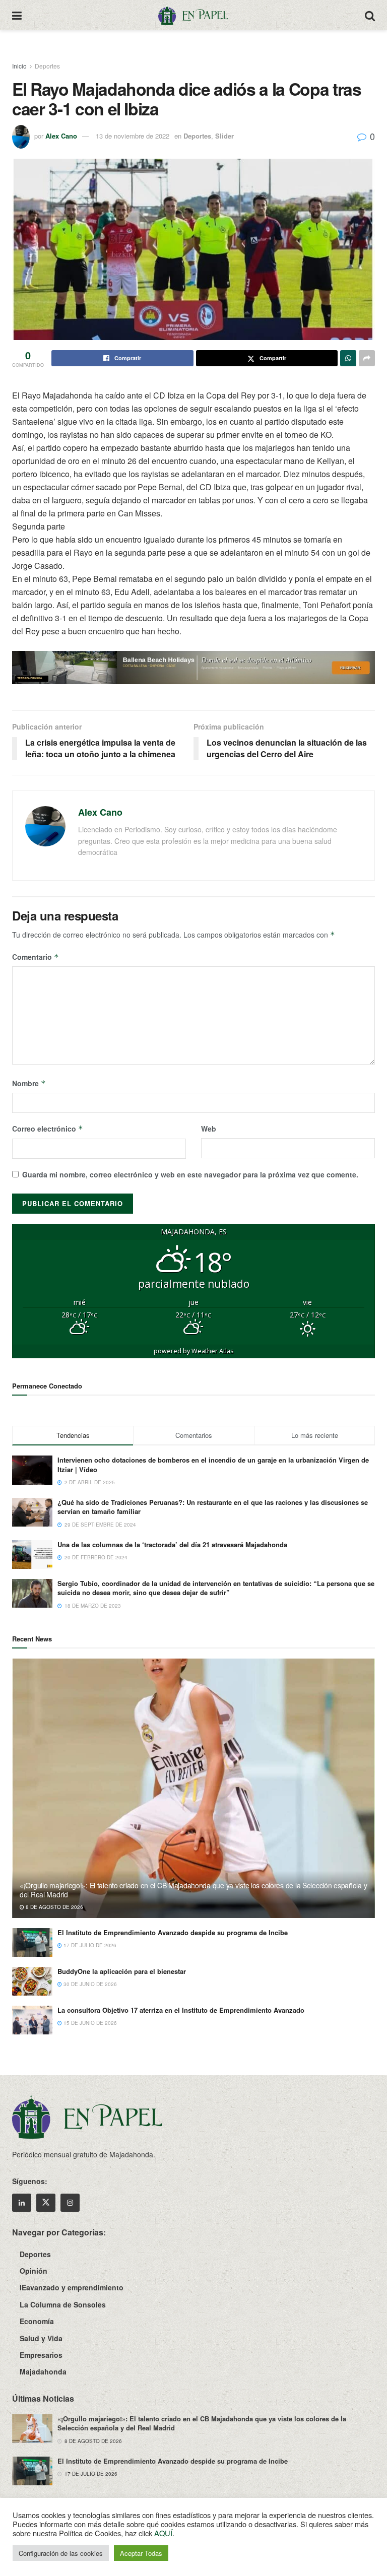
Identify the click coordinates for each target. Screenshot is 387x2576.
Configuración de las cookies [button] (61, 2553)
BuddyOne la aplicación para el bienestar (122, 1971)
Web (209, 1129)
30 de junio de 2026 (89, 1984)
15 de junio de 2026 (89, 2023)
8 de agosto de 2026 (54, 1907)
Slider (224, 136)
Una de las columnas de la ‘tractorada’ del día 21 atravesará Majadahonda (172, 1544)
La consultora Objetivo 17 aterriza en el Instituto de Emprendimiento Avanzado (181, 2010)
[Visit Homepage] (193, 15)
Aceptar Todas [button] (141, 2553)
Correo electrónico (48, 1129)
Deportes (47, 66)
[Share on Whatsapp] (348, 358)
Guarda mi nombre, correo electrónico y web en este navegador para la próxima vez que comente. (190, 1174)
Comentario (36, 957)
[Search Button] (370, 15)
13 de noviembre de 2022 (133, 136)
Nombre (29, 1083)
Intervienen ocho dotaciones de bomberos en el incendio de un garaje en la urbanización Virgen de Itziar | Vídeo (213, 1464)
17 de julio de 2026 (89, 1945)
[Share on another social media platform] (367, 358)
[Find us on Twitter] (46, 2203)
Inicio (19, 66)
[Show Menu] (17, 15)
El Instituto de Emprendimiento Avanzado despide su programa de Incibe (173, 1932)
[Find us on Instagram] (70, 2203)
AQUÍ (163, 2533)
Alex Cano (61, 136)
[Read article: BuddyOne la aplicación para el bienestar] (32, 1981)
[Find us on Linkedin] (22, 2203)
